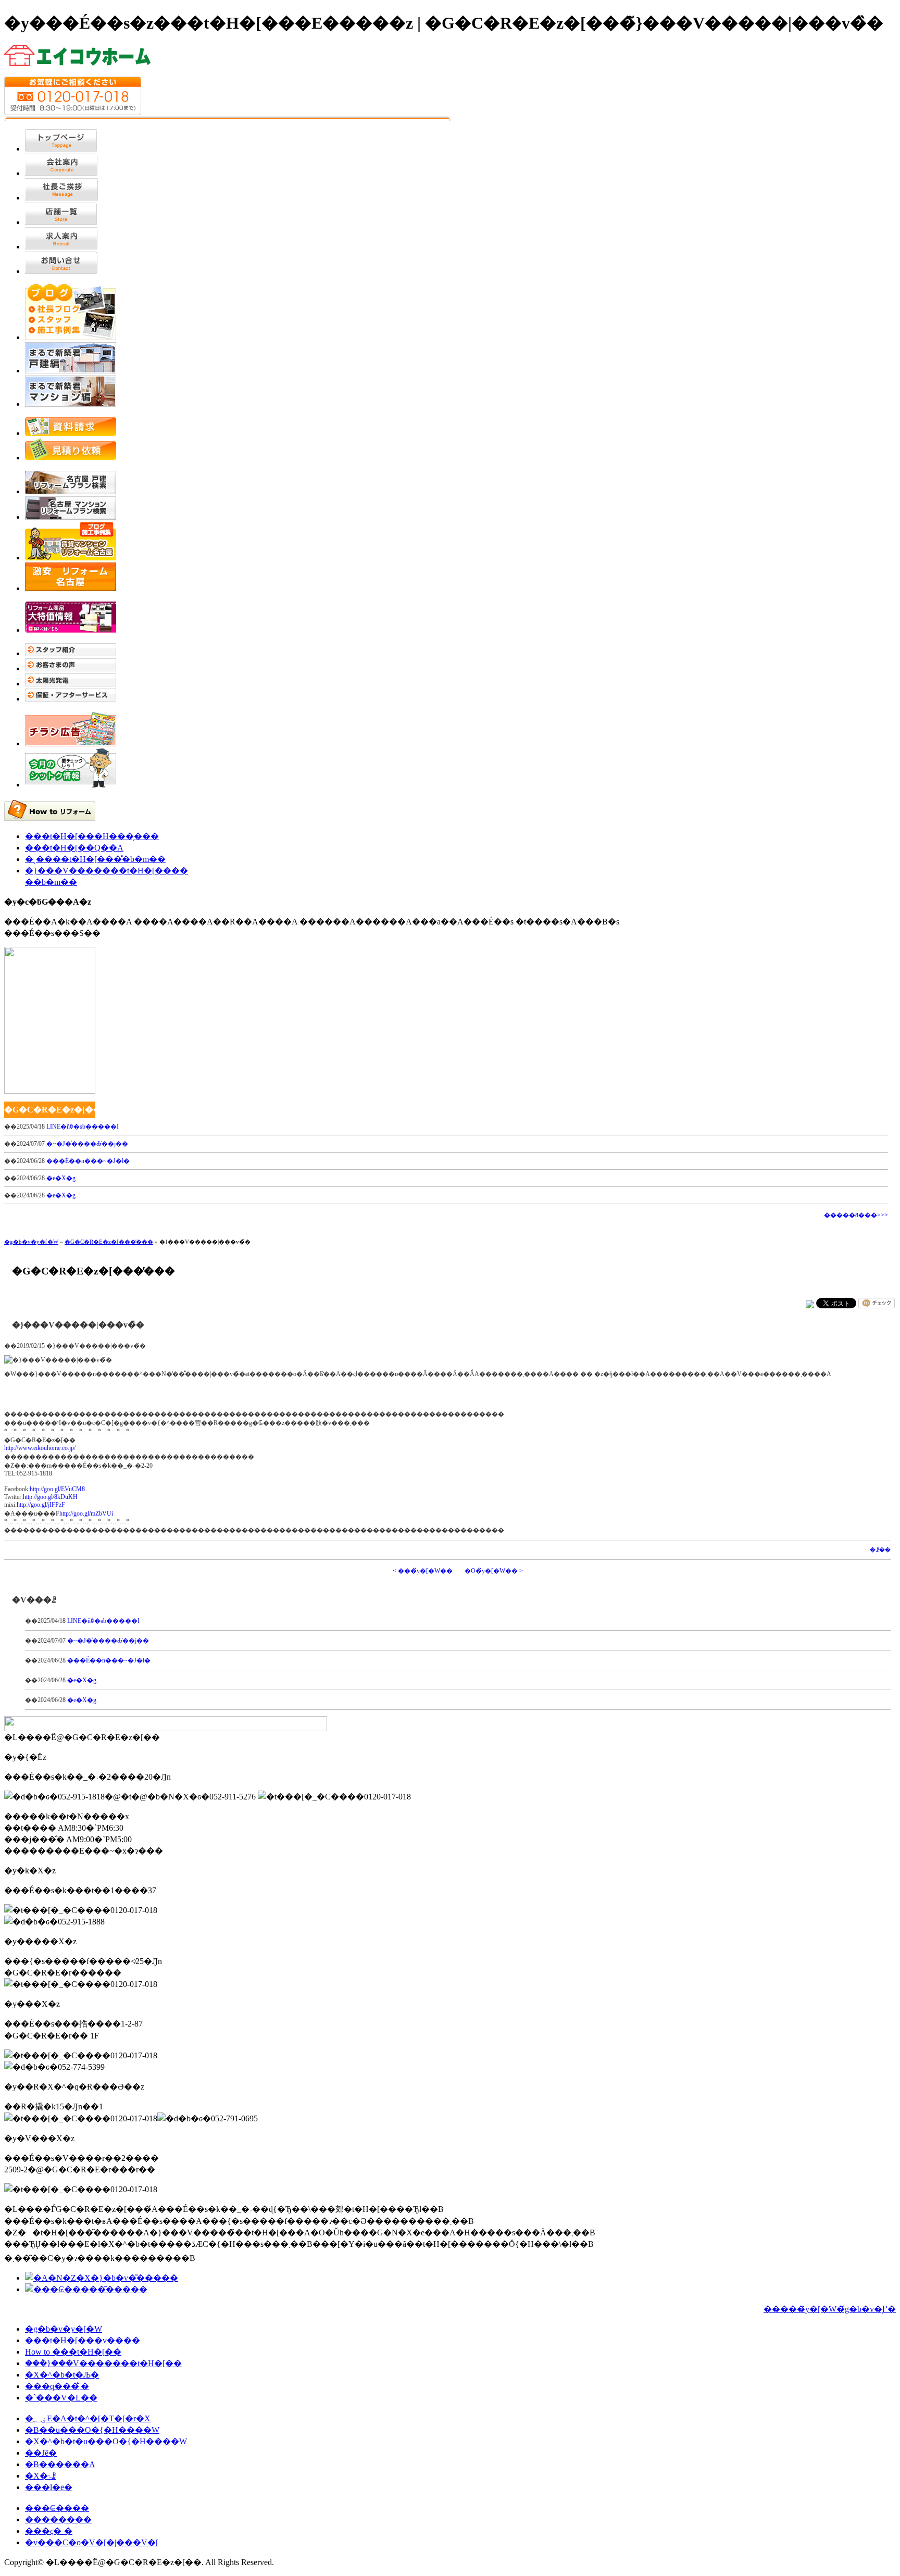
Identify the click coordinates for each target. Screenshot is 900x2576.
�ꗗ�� (880, 1550)
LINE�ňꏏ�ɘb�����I (83, 1127)
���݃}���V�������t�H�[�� (103, 2363)
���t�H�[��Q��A (74, 848)
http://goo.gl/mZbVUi (86, 1514)
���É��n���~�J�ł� (88, 1161)
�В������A (60, 2464)
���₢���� (57, 2508)
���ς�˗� (49, 2531)
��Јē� (41, 2453)
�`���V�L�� (61, 2398)
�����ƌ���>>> (856, 1215)
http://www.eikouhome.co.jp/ (40, 1448)
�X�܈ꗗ (41, 2476)
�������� (58, 2519)
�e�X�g (61, 1178)
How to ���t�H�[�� (73, 2352)
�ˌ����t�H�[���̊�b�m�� (95, 859)
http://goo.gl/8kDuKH (50, 1497)
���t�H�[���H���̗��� (92, 836)
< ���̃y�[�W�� (423, 1571)
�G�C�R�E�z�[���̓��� (109, 1242)
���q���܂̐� (57, 2386)
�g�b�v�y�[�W (31, 1242)
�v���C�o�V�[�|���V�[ (92, 2542)
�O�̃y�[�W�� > (494, 1571)
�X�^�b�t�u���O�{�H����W (106, 2441)
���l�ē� (49, 2487)
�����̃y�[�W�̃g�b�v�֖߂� (830, 2309)
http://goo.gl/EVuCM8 (57, 1489)
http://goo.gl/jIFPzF (41, 1505)
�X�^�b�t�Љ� (62, 2375)
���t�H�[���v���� (83, 2340)
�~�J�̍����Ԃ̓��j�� (87, 1144)
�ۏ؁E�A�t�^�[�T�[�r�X (88, 2418)
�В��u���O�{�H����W (92, 2430)
